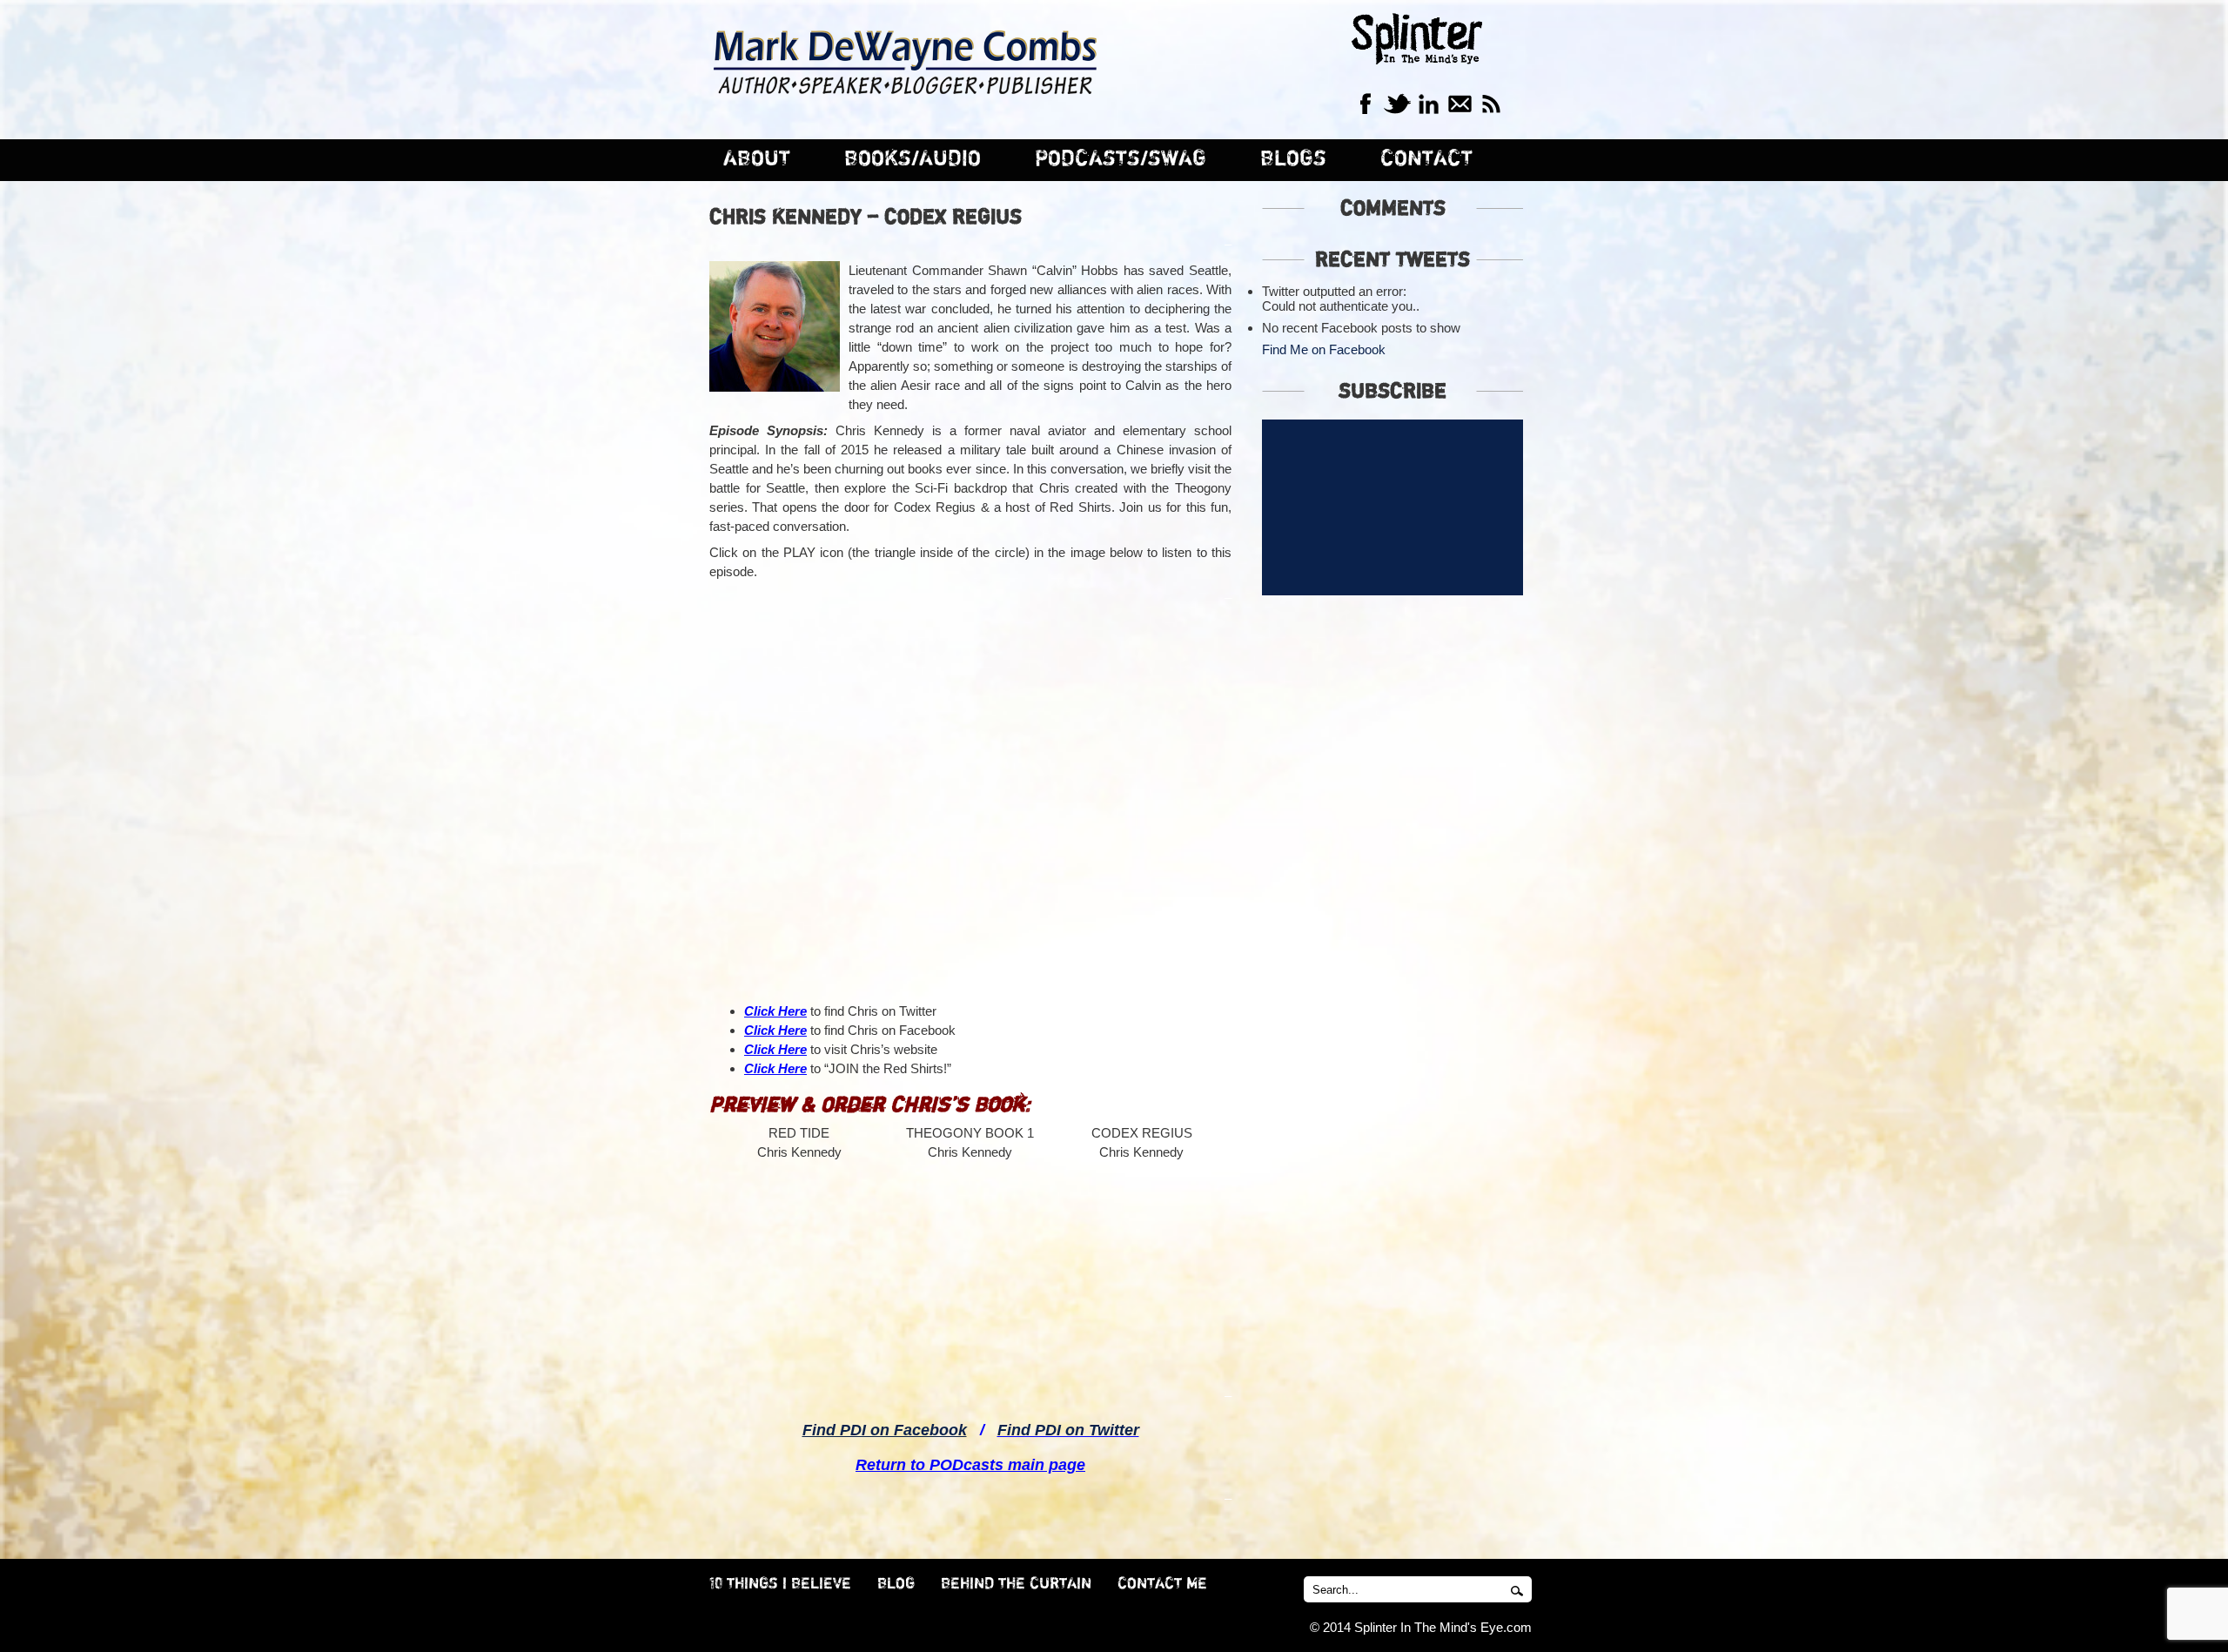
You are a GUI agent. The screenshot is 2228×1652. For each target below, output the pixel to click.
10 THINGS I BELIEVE (780, 1584)
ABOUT (757, 159)
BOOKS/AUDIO (913, 159)
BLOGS (1293, 159)
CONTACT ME (1162, 1584)
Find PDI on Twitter (1068, 1430)
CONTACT (1426, 159)
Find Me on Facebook (1324, 349)
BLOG (896, 1584)
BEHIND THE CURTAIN (1016, 1584)
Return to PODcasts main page (970, 1465)
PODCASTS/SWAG (1121, 159)
